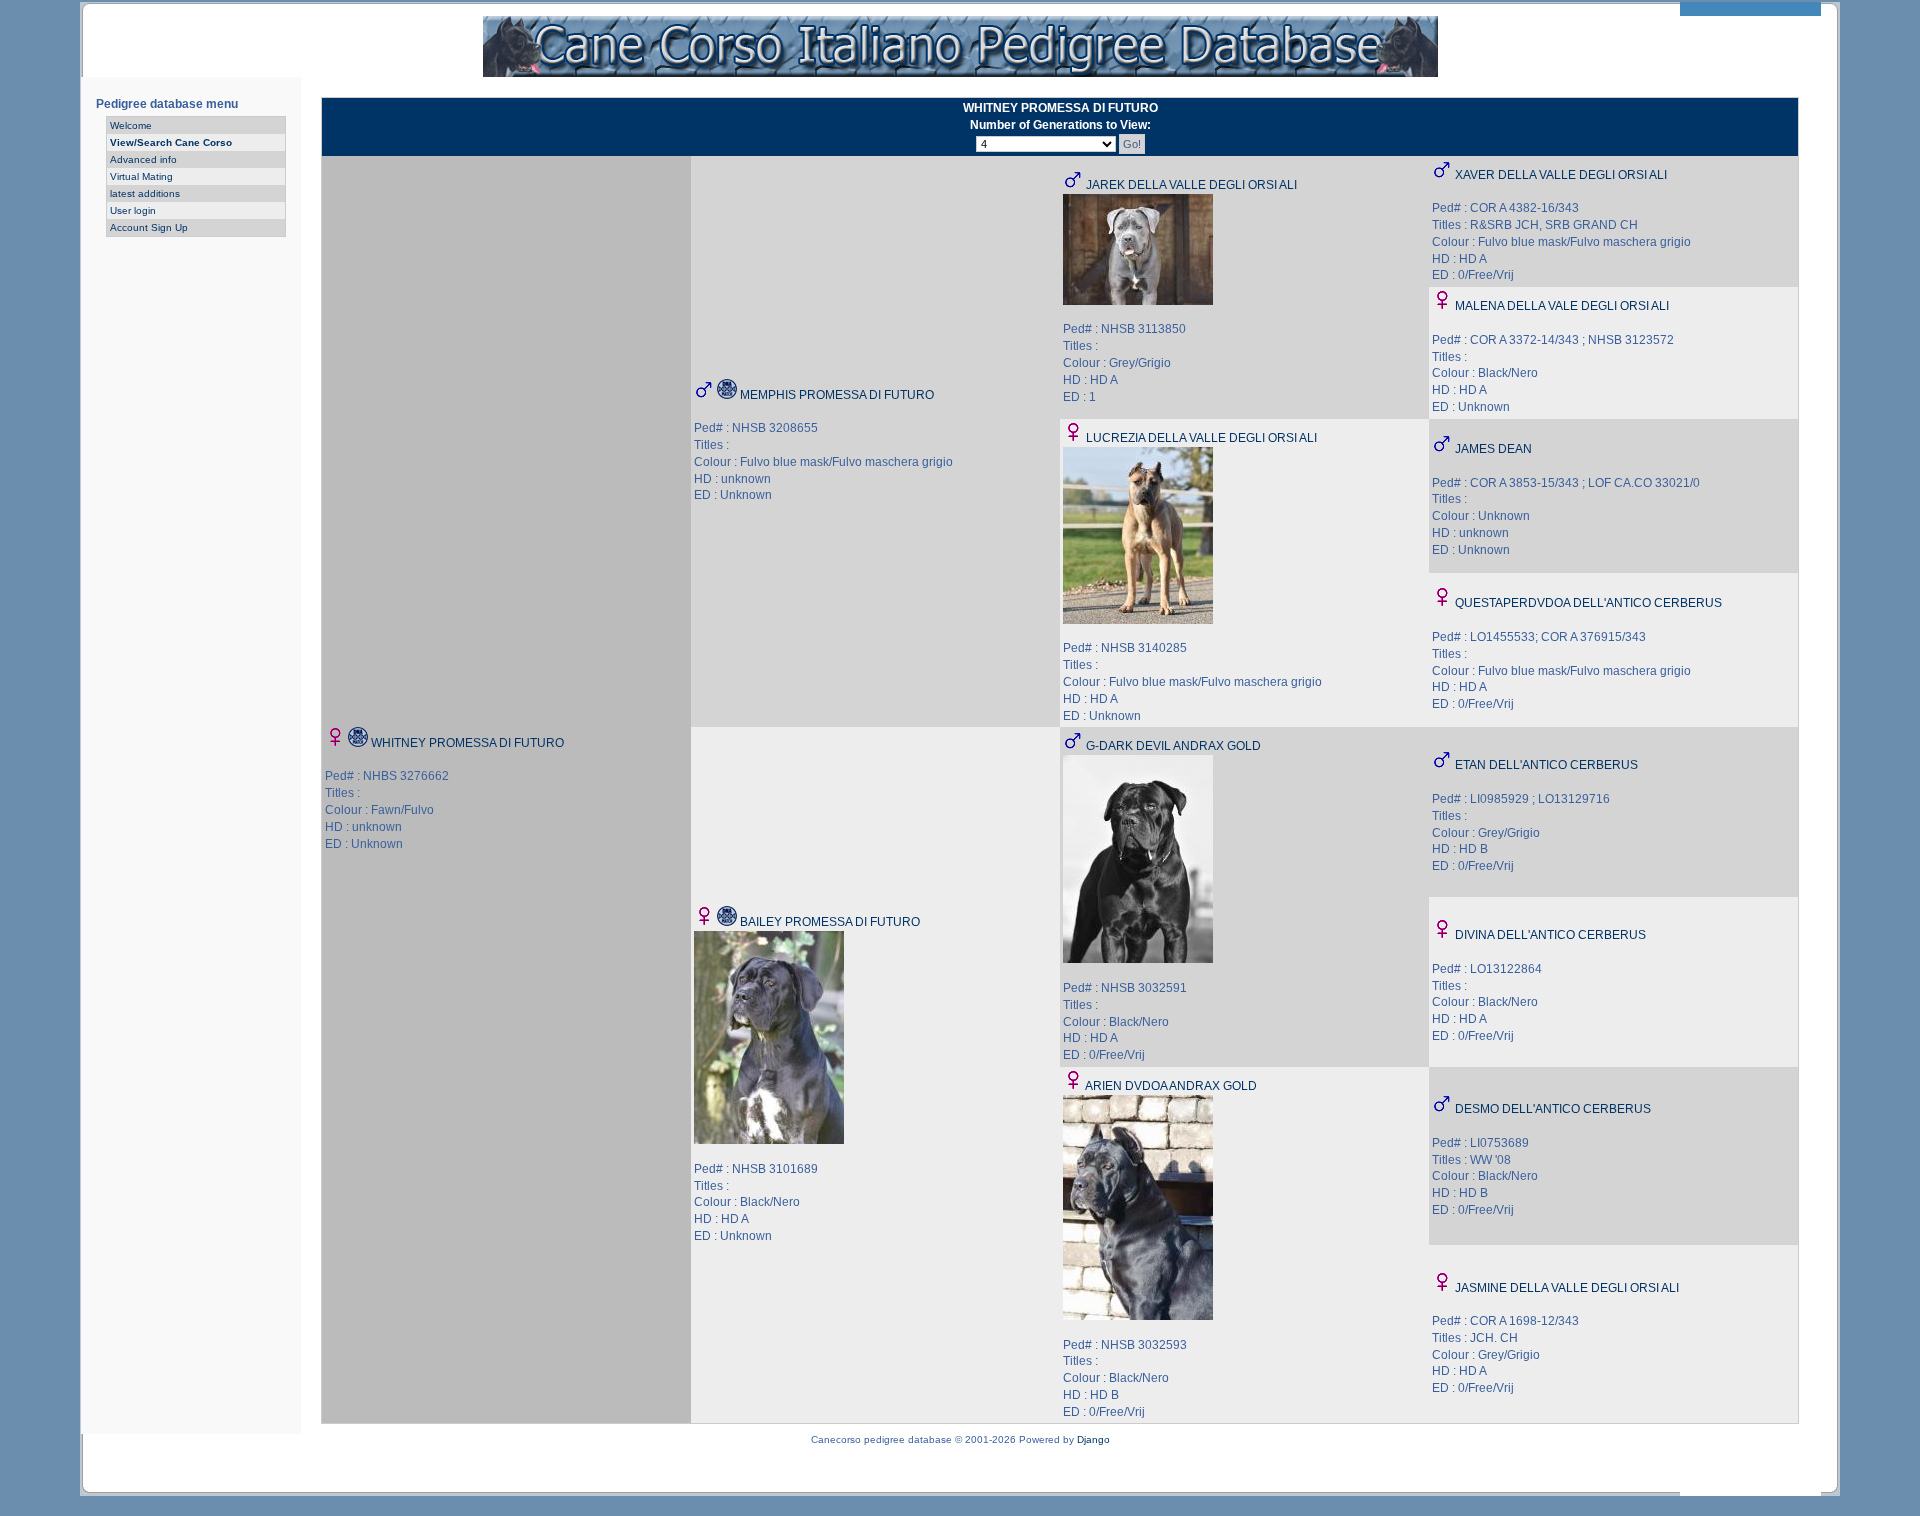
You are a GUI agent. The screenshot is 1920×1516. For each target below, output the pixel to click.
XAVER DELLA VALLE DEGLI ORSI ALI (1561, 175)
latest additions (145, 193)
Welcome (131, 125)
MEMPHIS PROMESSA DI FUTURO (837, 395)
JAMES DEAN (1493, 449)
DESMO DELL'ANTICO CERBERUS (1553, 1109)
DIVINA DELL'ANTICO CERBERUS (1550, 935)
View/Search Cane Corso (171, 142)
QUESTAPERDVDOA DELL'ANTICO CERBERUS (1588, 603)
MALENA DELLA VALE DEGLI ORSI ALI (1562, 306)
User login (133, 210)
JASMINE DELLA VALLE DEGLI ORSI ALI (1567, 1288)
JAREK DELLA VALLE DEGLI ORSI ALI (1191, 185)
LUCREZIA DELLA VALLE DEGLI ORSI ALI (1201, 438)
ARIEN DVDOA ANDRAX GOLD (1171, 1086)
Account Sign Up (149, 227)
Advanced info (143, 159)
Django (1093, 1439)
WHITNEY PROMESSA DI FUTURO (467, 743)
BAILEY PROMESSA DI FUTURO (830, 922)
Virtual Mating (141, 176)
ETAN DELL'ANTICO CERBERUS (1546, 765)
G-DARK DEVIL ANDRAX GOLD (1173, 746)
